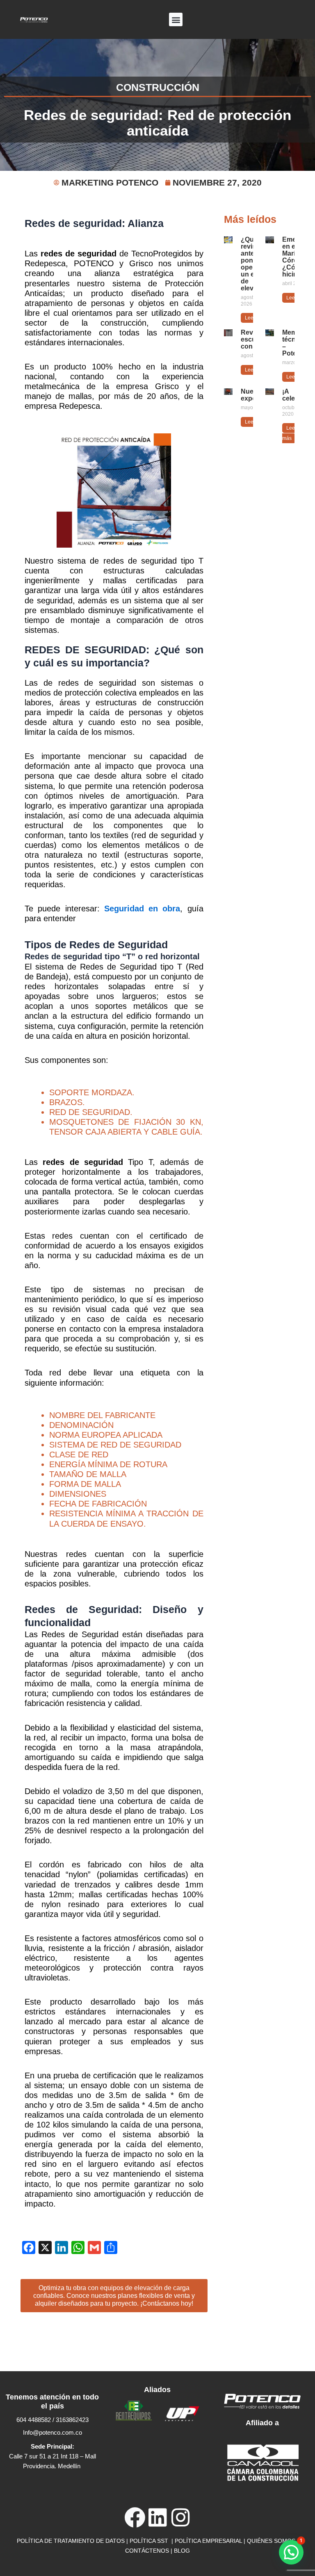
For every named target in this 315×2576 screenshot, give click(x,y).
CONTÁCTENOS (147, 2551)
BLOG (182, 2551)
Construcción (158, 87)
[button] (176, 19)
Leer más (289, 433)
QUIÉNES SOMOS (271, 2541)
